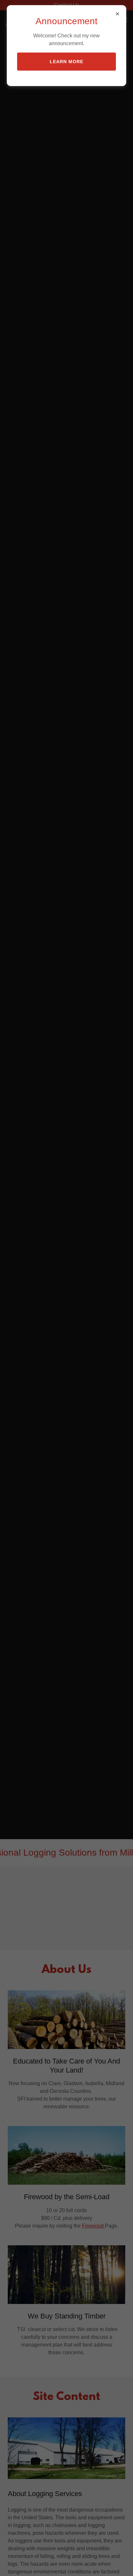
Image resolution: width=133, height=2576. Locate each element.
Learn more (66, 62)
